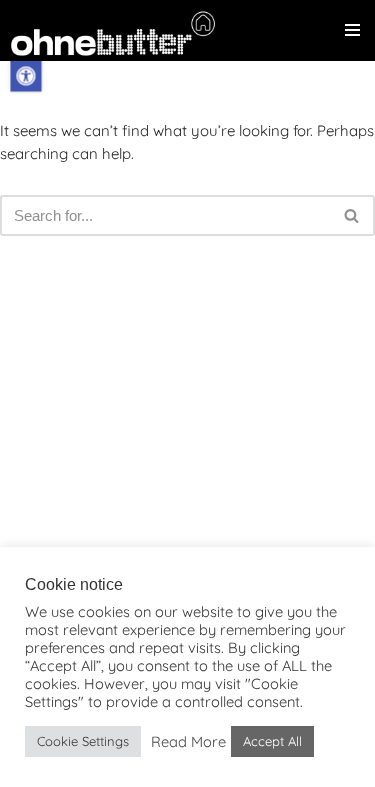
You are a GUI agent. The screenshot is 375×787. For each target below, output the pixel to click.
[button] (25, 75)
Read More (188, 742)
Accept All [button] (272, 741)
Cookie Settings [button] (83, 741)
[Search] (352, 215)
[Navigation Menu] (352, 30)
